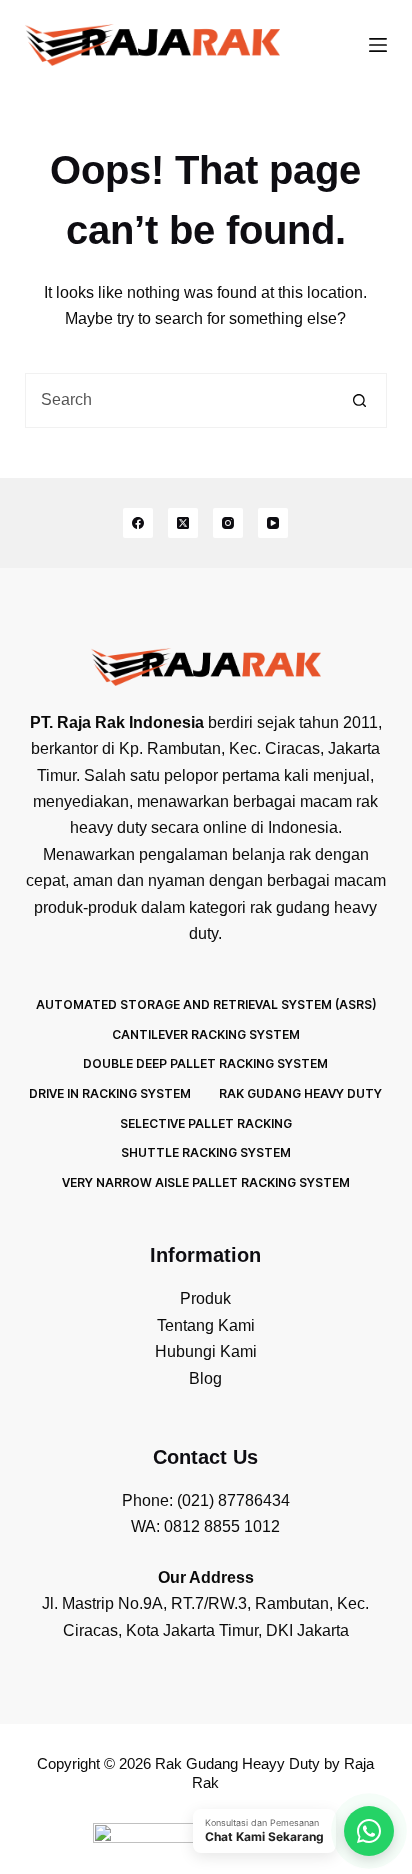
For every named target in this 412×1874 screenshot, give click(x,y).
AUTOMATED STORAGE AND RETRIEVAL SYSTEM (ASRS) (206, 1004)
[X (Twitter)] (183, 523)
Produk (205, 1298)
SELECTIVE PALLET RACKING (206, 1123)
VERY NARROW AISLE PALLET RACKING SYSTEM (206, 1182)
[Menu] (378, 45)
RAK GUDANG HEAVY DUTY (300, 1093)
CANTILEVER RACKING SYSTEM (206, 1034)
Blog (205, 1378)
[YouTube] (273, 523)
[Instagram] (228, 523)
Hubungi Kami (206, 1351)
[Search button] (359, 400)
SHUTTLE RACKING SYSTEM (206, 1152)
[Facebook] (138, 523)
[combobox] (180, 400)
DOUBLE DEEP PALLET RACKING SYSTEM (205, 1063)
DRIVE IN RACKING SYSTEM (110, 1093)
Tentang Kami (206, 1325)
